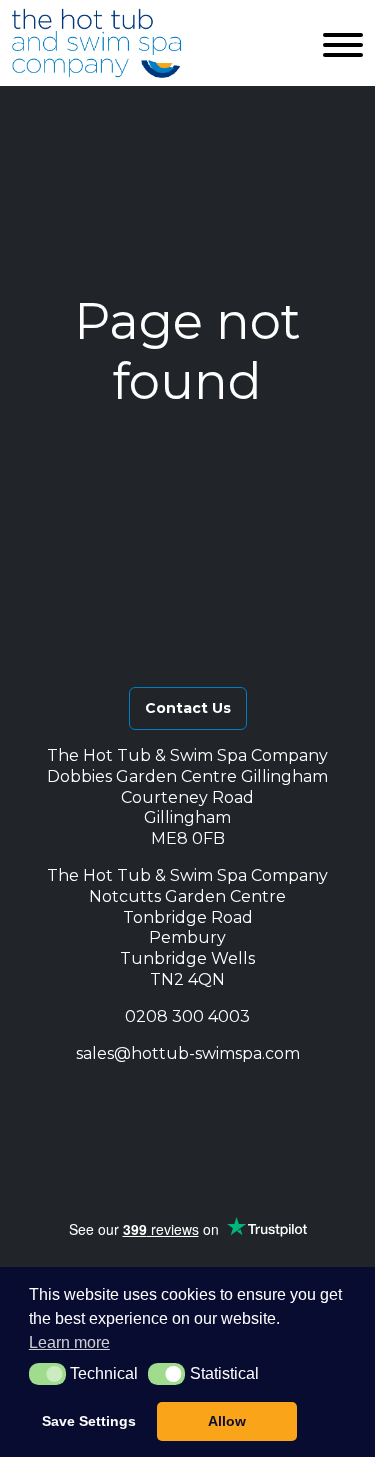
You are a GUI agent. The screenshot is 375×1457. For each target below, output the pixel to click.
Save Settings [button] (89, 1421)
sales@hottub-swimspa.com (188, 1053)
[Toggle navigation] (343, 43)
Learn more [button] (69, 1342)
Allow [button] (227, 1421)
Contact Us (188, 708)
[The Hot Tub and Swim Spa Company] (97, 43)
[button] (103, 1098)
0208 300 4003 (187, 1016)
